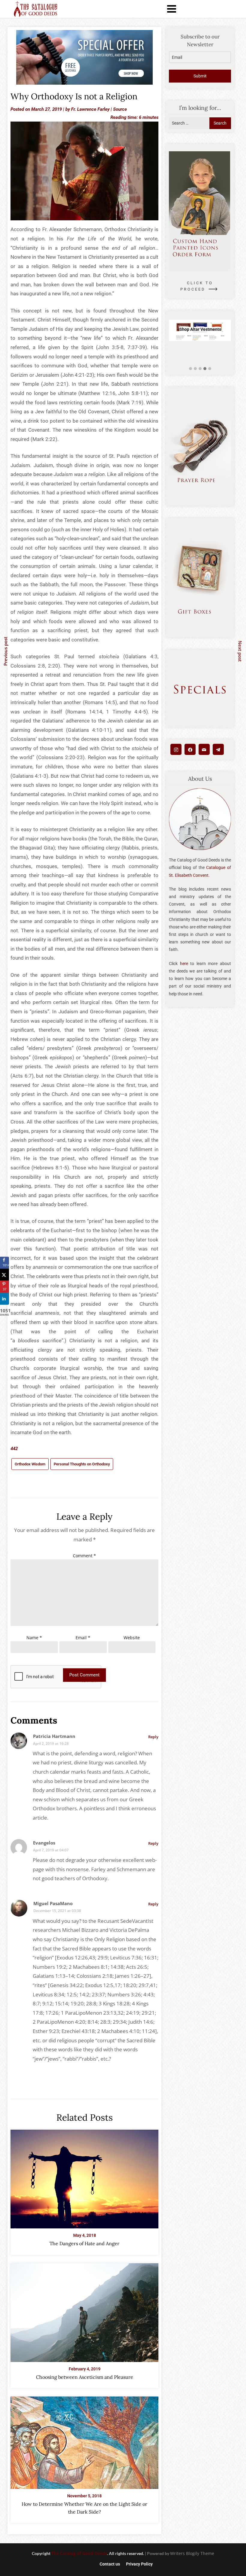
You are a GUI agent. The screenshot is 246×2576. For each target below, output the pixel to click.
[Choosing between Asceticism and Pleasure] (84, 2311)
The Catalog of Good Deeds (79, 2553)
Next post (240, 651)
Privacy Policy (139, 2564)
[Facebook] (190, 749)
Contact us (110, 2564)
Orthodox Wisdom (30, 1464)
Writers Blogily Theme (192, 2553)
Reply (153, 1737)
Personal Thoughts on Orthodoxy (82, 1464)
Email (83, 1638)
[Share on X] (4, 1275)
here (184, 964)
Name (34, 1638)
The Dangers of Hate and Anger (84, 2243)
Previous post (5, 651)
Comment (84, 1556)
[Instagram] (176, 749)
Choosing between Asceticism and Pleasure (85, 2377)
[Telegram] (218, 749)
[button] (190, 369)
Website (132, 1638)
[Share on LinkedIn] (4, 1299)
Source (120, 109)
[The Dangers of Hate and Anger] (84, 2177)
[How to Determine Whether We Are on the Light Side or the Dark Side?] (84, 2441)
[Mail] (204, 749)
